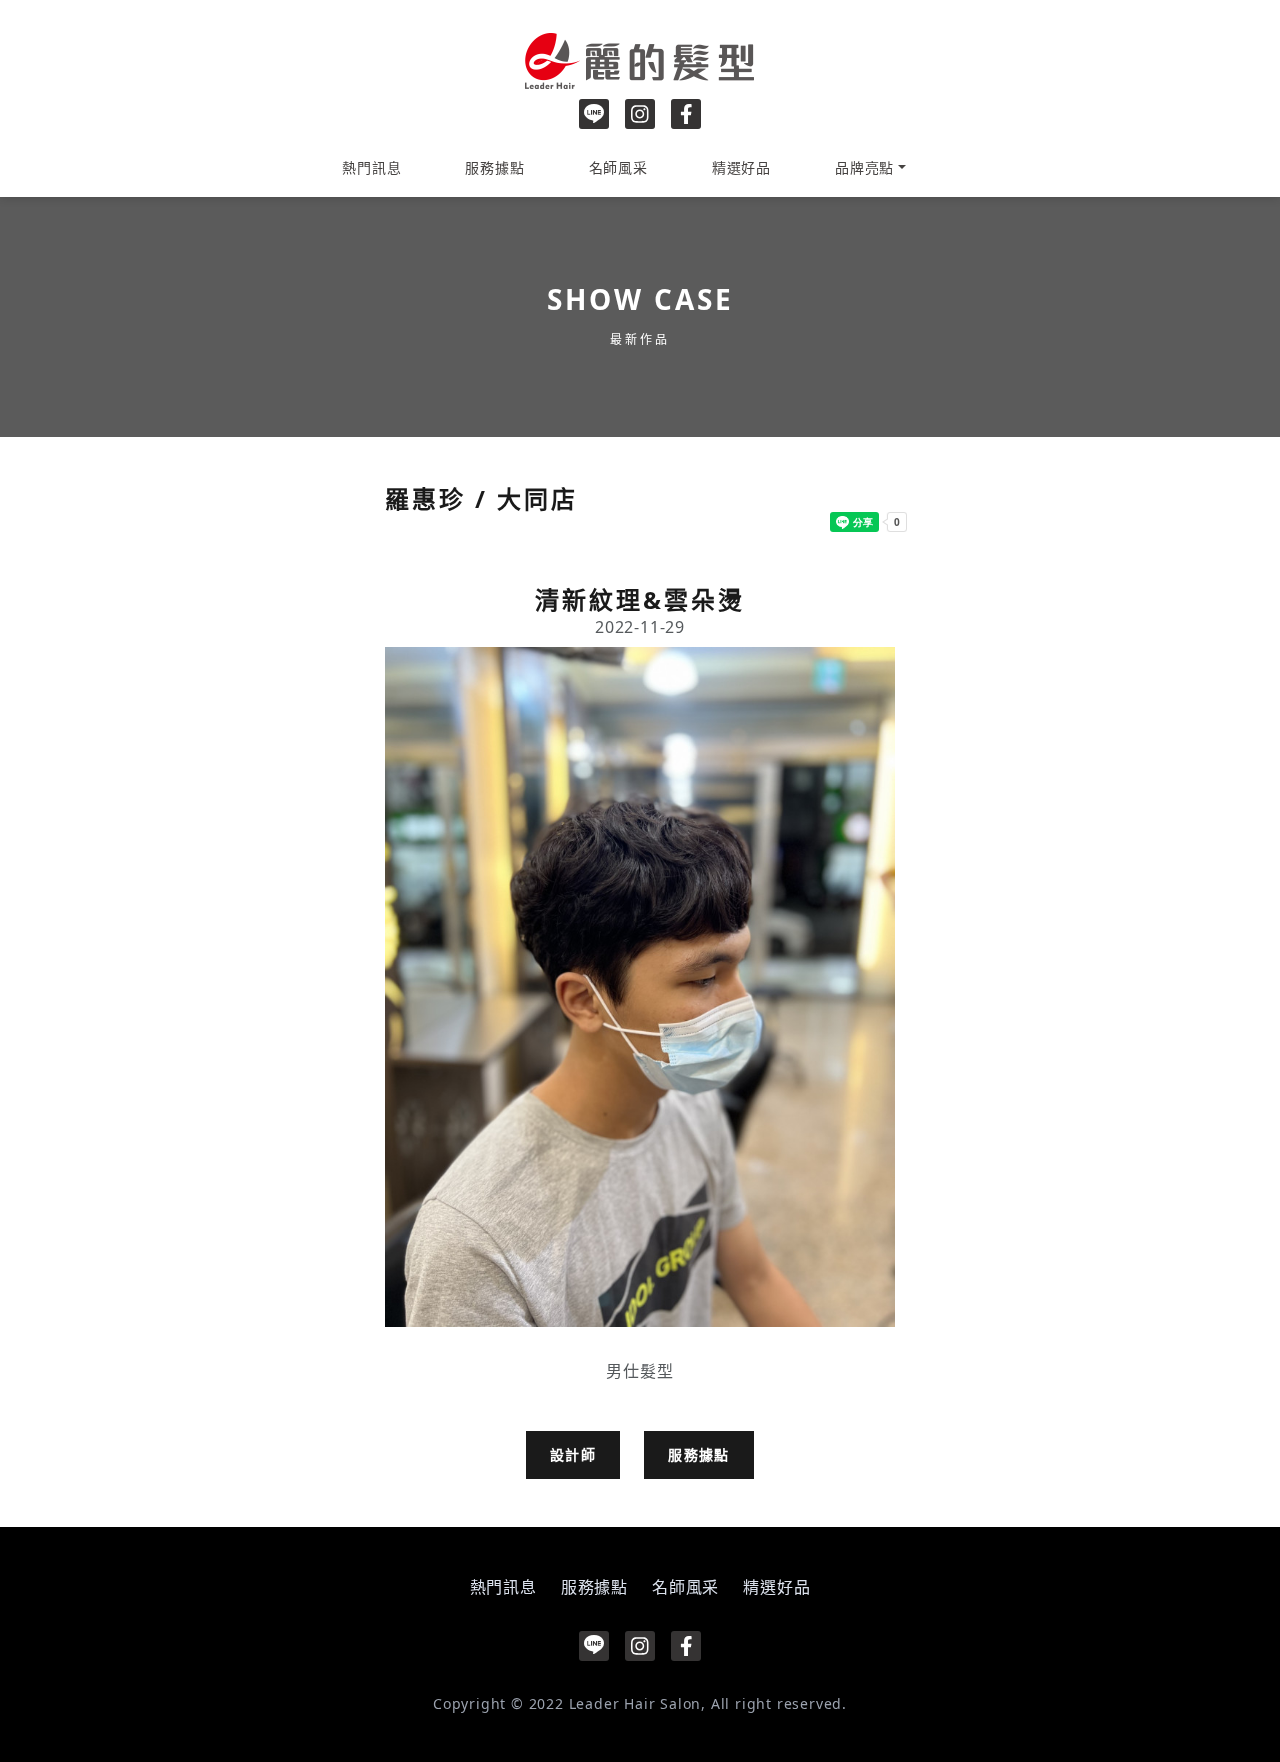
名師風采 (618, 167)
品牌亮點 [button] (864, 167)
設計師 (573, 1454)
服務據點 (494, 167)
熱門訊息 (371, 167)
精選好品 (741, 167)
